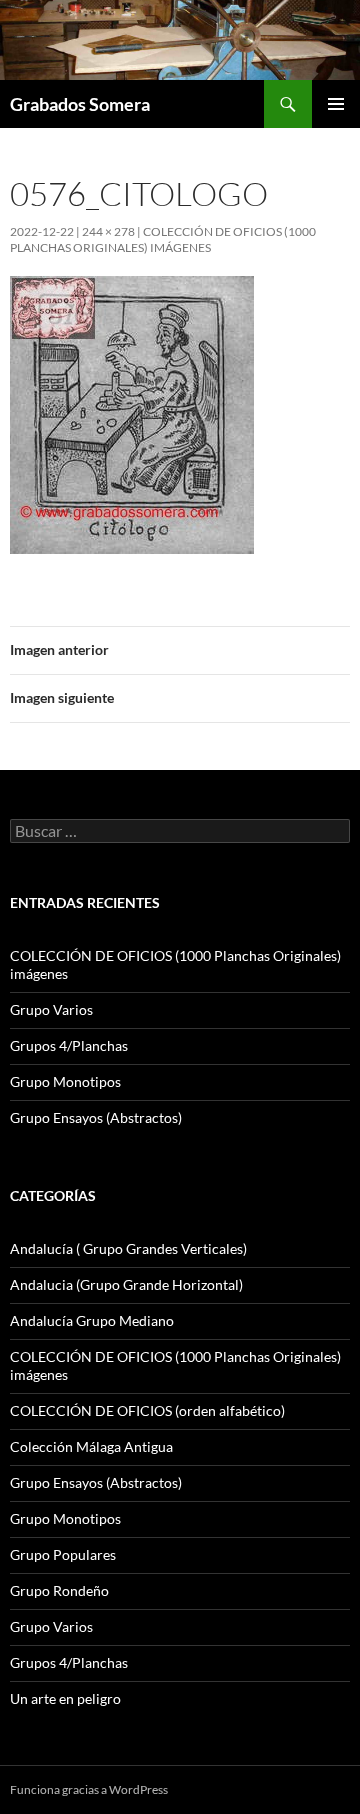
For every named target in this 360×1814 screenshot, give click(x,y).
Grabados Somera (80, 104)
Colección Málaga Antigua (91, 1446)
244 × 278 (108, 231)
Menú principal (336, 104)
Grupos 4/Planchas (69, 1045)
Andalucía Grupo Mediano (92, 1320)
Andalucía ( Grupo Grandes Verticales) (128, 1248)
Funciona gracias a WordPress (89, 1789)
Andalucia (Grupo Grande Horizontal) (126, 1284)
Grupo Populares (63, 1554)
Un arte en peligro (65, 1698)
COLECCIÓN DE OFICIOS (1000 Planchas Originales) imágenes (163, 239)
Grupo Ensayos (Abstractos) (96, 1117)
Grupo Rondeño (59, 1590)
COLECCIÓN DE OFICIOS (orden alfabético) (147, 1410)
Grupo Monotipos (65, 1081)
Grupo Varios (51, 1009)
